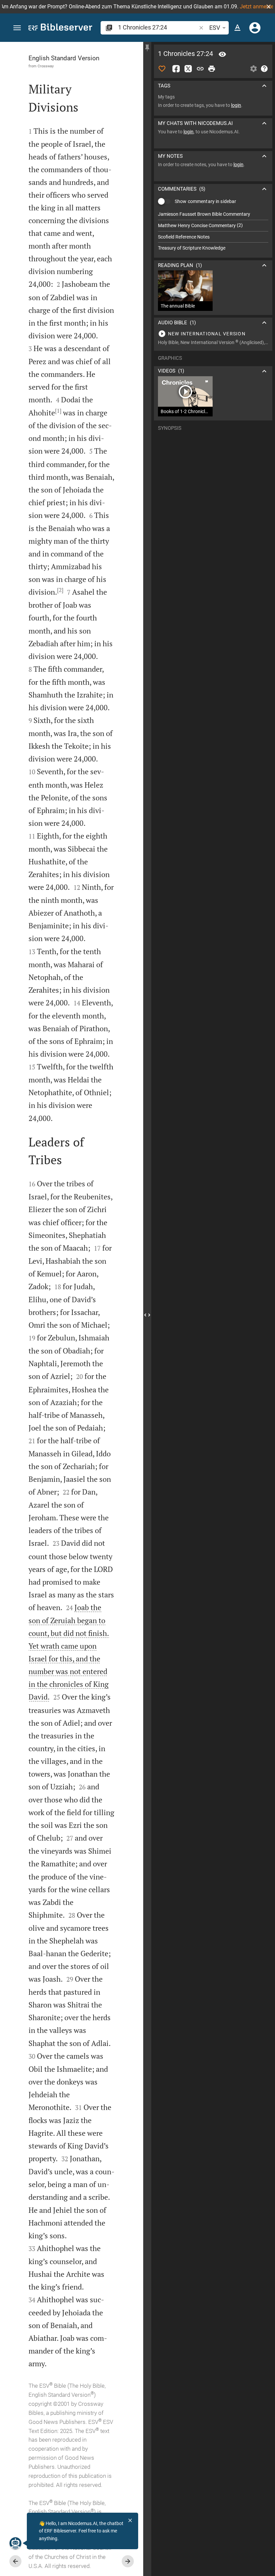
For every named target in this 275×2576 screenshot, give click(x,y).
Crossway (46, 66)
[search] (158, 27)
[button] (269, 7)
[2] (60, 590)
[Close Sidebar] (147, 1315)
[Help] (264, 69)
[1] (58, 411)
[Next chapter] (128, 2561)
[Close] (130, 2520)
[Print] (212, 69)
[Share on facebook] (176, 69)
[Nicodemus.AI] (15, 2543)
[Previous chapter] (15, 2561)
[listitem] (213, 214)
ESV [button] (215, 28)
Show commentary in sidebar (205, 201)
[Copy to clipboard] (200, 69)
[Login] (255, 28)
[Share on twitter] (188, 69)
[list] (213, 231)
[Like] (162, 69)
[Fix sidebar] (147, 48)
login (236, 105)
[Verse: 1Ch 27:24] (222, 54)
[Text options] (237, 28)
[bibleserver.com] (60, 28)
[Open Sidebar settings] (254, 69)
